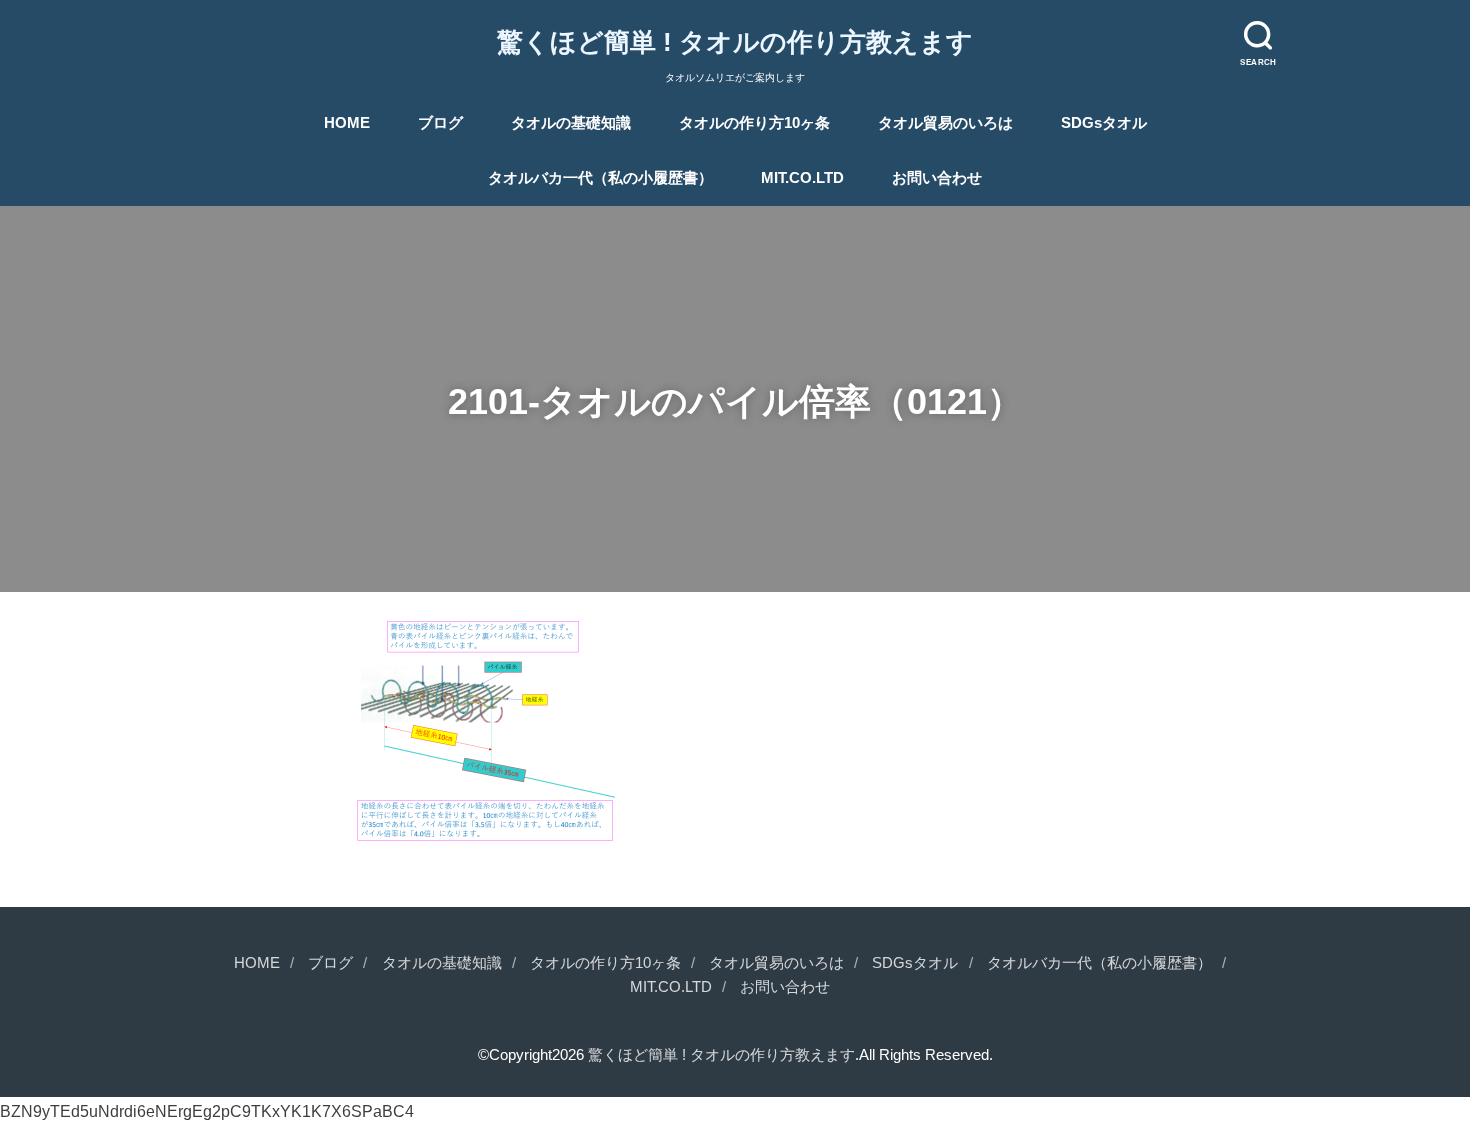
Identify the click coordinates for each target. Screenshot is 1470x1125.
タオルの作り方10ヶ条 (754, 123)
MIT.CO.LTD (802, 178)
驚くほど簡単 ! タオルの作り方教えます (735, 42)
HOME (347, 123)
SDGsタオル (1104, 123)
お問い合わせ (937, 178)
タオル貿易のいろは (945, 123)
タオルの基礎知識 (571, 123)
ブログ (440, 123)
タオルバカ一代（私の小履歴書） (600, 178)
